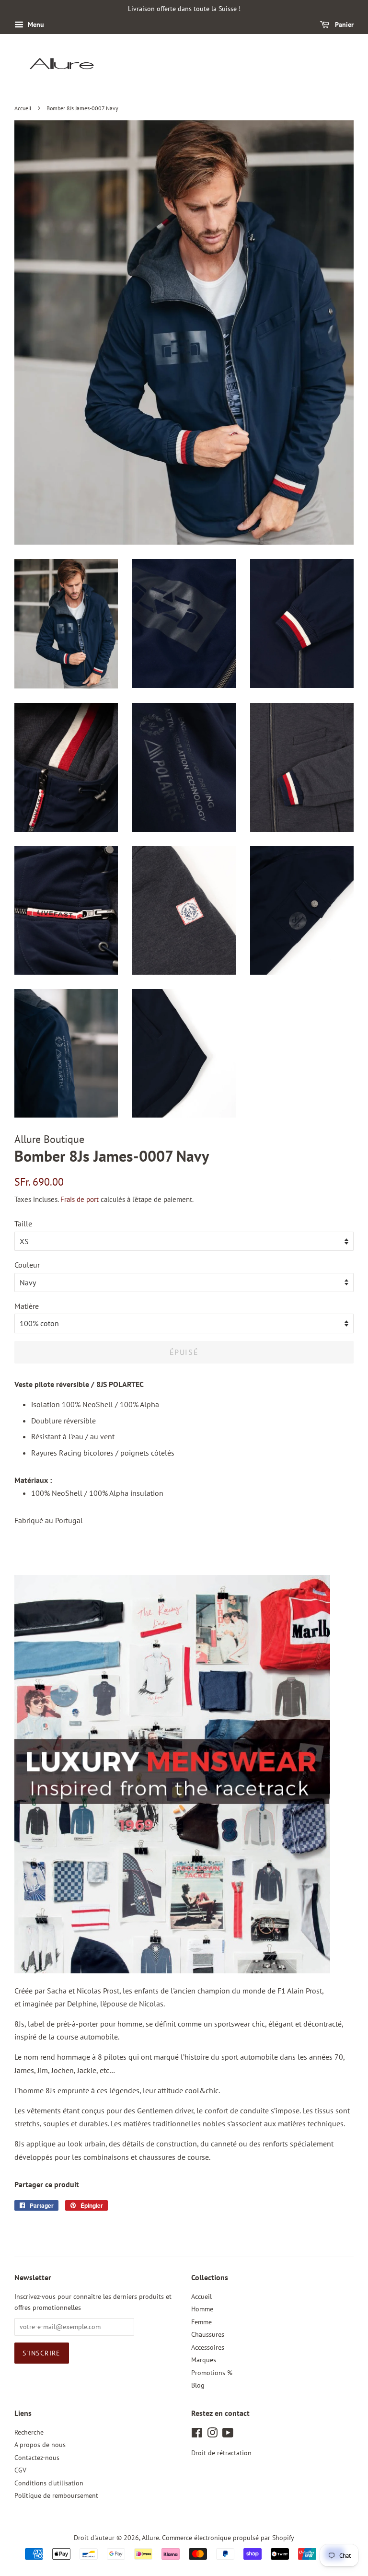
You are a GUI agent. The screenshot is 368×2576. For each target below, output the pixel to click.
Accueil (23, 108)
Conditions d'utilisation (49, 2483)
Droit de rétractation (221, 2453)
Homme (202, 2309)
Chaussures (208, 2334)
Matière (27, 1306)
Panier (343, 24)
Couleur (27, 1265)
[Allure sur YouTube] (228, 2435)
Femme (201, 2322)
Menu (35, 24)
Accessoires (208, 2347)
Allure (150, 2538)
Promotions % (212, 2373)
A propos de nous (40, 2445)
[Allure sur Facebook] (197, 2435)
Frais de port (80, 1199)
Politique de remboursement (56, 2495)
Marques (204, 2360)
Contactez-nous (37, 2458)
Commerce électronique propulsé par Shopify (228, 2538)
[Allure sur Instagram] (212, 2435)
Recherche (29, 2432)
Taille (23, 1224)
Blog (198, 2385)
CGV (20, 2470)
